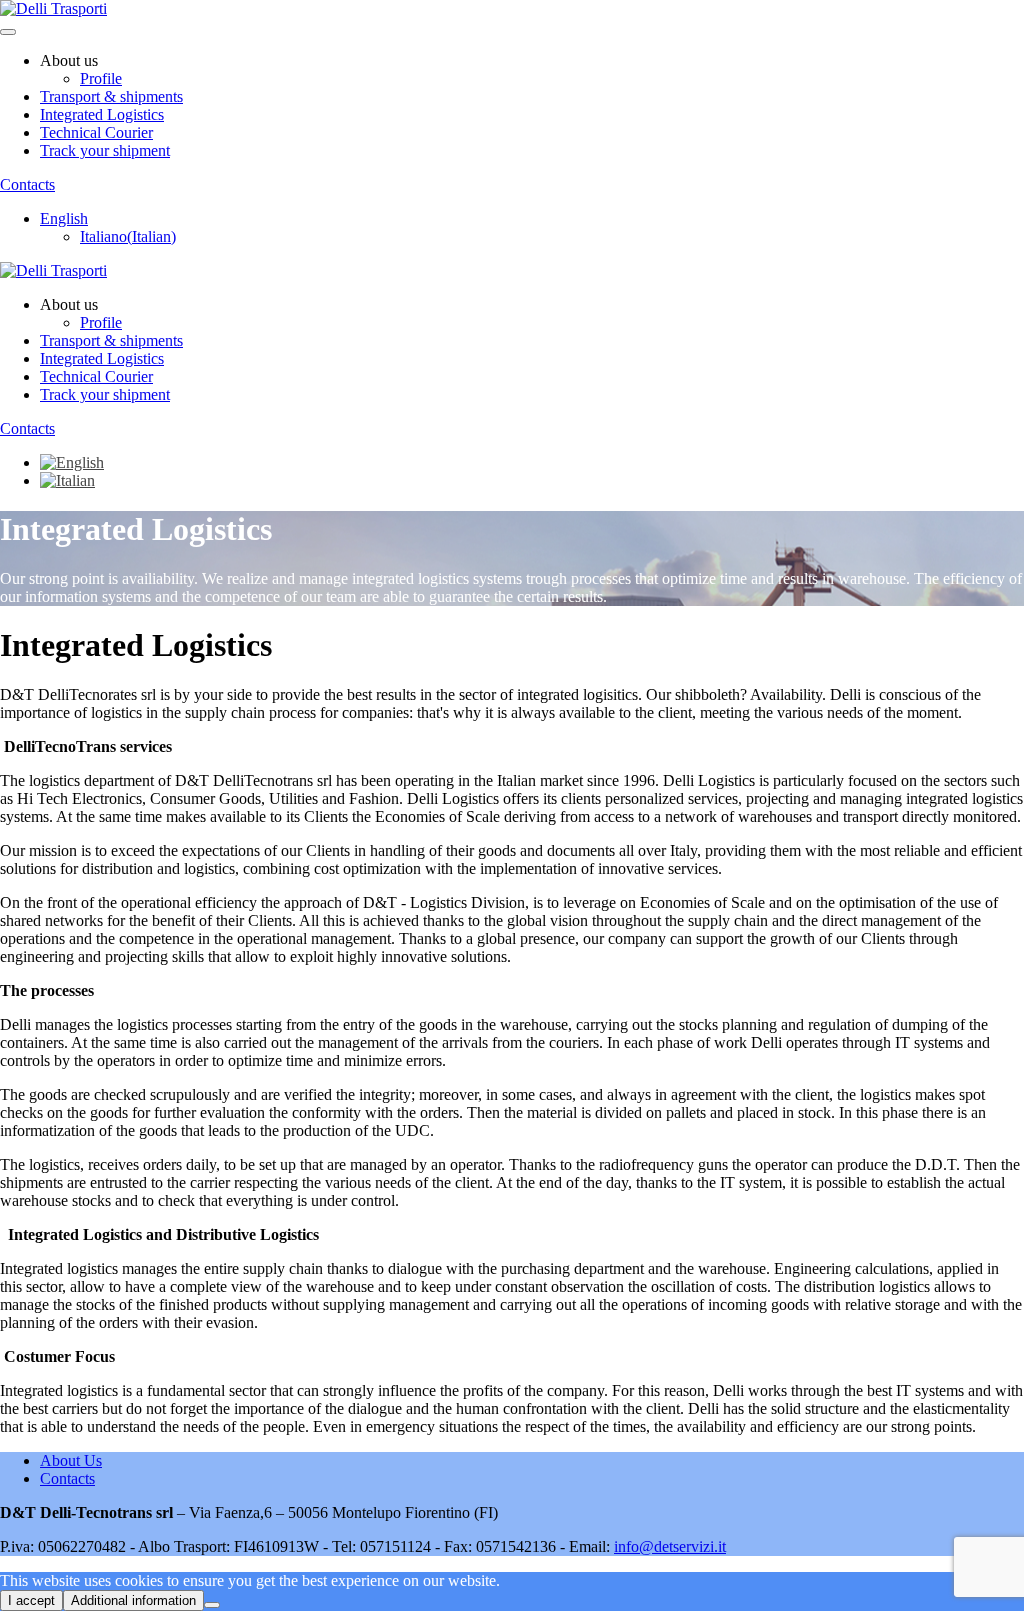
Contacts (27, 184)
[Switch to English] (72, 462)
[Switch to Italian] (67, 480)
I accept (31, 1600)
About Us (71, 1460)
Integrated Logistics (102, 114)
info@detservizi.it (670, 1546)
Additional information (133, 1600)
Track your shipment (105, 150)
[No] (212, 1605)
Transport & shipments (111, 96)
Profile (101, 78)
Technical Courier (96, 132)
